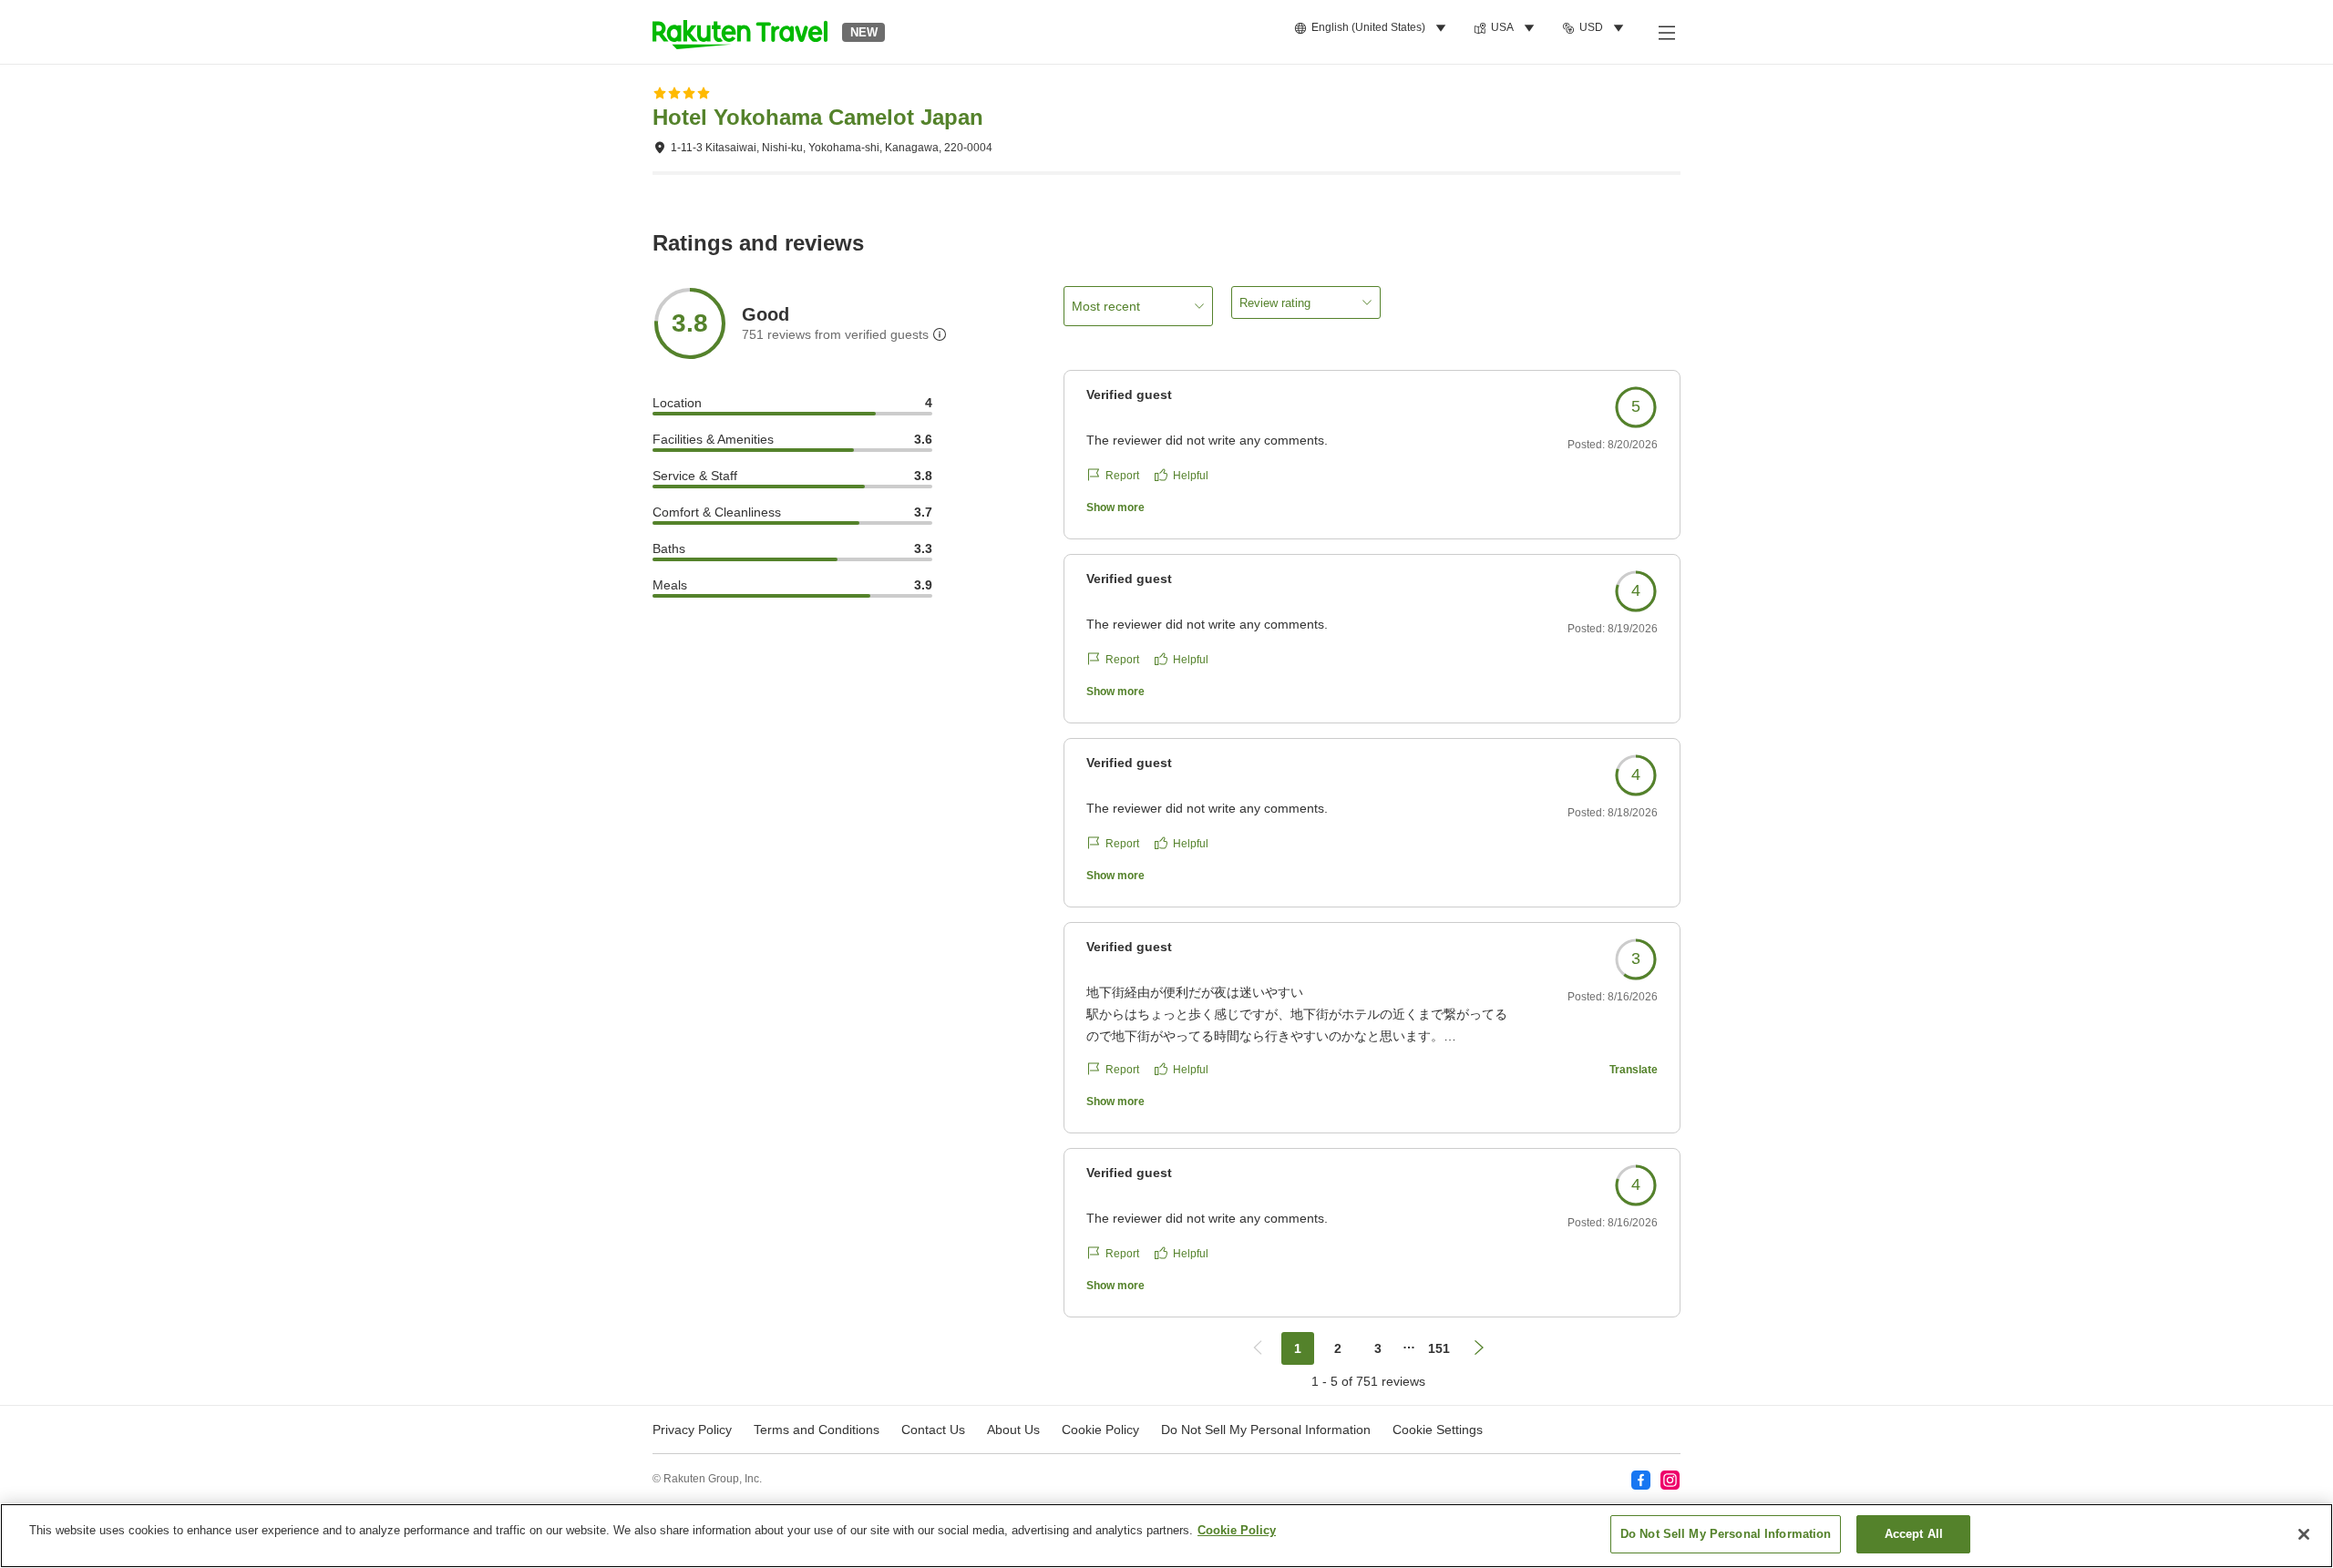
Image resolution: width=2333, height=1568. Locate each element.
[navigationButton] (1258, 1348)
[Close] (2304, 1534)
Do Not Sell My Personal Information (1726, 1534)
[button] (740, 32)
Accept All (1914, 1534)
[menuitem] (1373, 28)
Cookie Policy (1237, 1530)
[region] (1166, 1536)
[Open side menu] (1666, 32)
